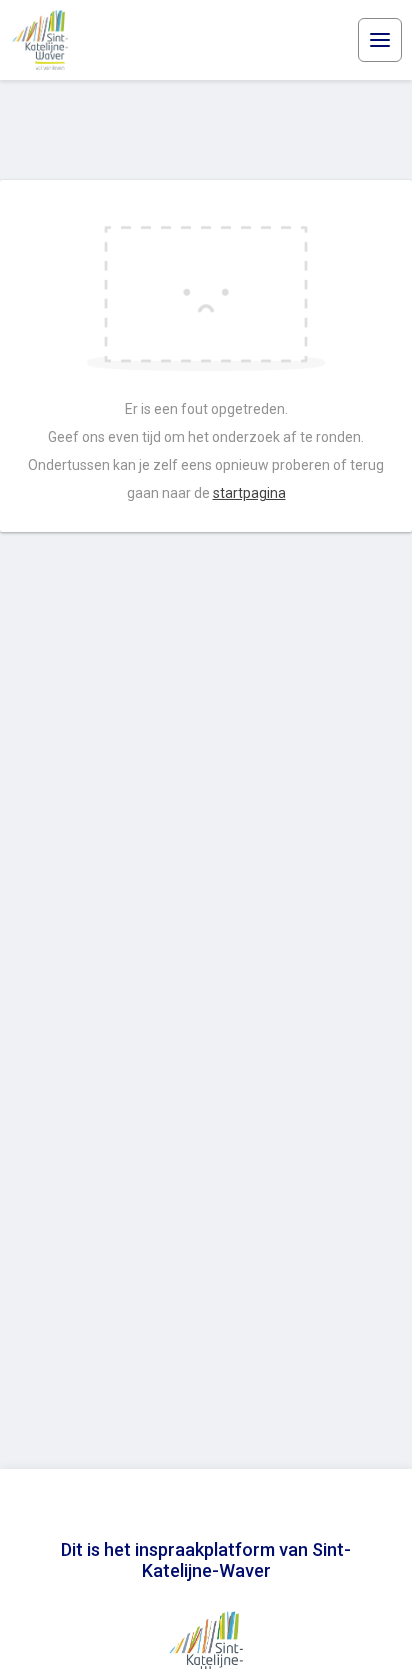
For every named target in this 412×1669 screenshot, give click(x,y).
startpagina (249, 493)
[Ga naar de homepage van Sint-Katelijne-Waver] (40, 40)
